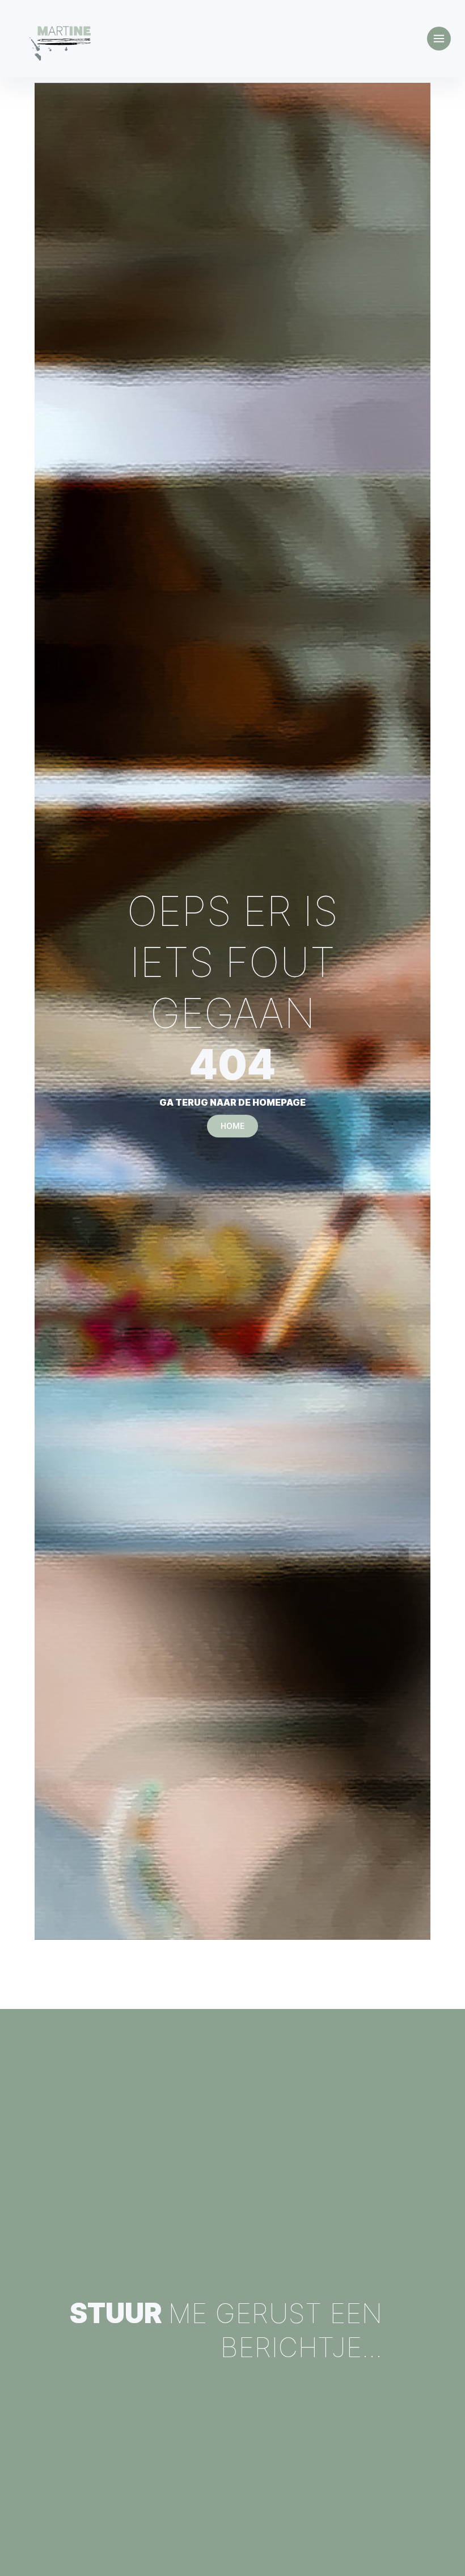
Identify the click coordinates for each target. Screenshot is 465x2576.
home (232, 1126)
